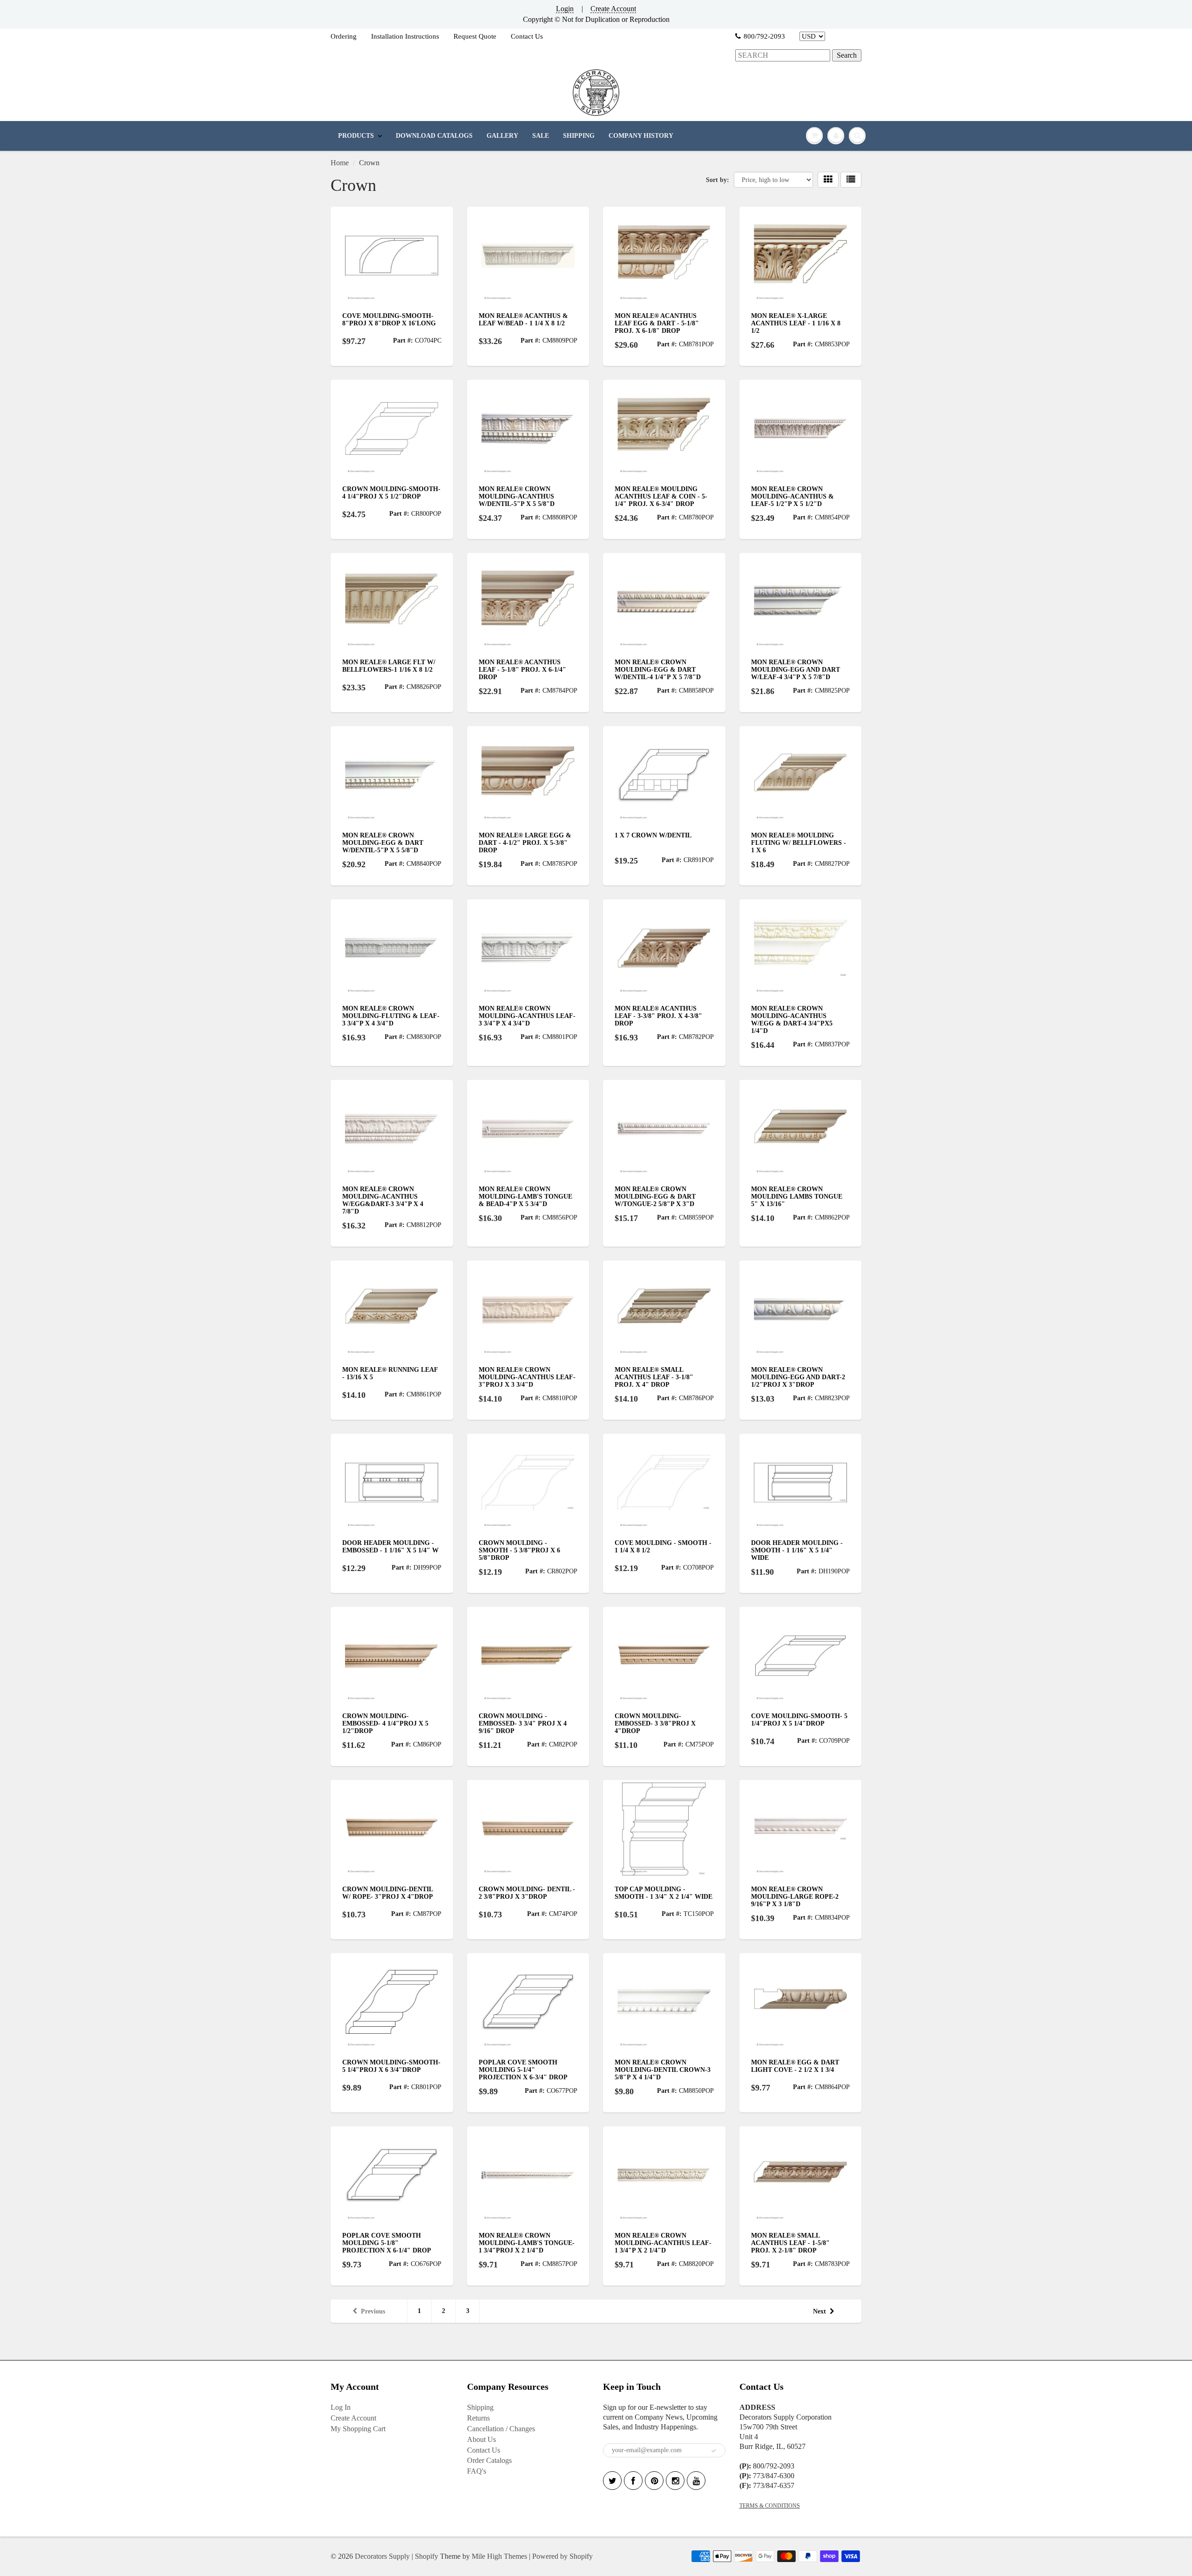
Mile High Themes (499, 2556)
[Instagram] (675, 2481)
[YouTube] (696, 2481)
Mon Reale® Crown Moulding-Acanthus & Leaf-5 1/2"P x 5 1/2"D (792, 496)
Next (819, 2311)
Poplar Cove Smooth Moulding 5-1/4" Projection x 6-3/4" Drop (523, 2070)
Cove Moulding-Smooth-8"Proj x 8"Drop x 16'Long (389, 320)
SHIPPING (579, 136)
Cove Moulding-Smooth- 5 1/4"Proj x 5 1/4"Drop (799, 1720)
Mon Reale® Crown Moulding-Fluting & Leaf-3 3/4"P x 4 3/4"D (391, 1016)
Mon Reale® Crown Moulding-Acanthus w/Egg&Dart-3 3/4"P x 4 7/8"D (383, 1200)
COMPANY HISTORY (641, 136)
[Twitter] (612, 2481)
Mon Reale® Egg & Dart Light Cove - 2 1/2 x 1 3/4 (795, 2066)
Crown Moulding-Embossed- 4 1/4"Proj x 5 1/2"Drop (385, 1723)
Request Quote (475, 36)
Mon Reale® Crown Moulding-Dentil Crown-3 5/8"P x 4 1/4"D (663, 2070)
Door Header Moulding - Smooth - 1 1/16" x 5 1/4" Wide (797, 1550)
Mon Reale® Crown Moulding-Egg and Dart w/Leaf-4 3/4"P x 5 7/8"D (796, 670)
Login (565, 9)
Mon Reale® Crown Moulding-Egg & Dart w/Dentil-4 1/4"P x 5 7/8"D (658, 670)
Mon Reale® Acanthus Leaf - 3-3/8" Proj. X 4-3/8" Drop (658, 1016)
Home (340, 163)
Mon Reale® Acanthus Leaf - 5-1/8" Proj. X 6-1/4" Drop (522, 670)
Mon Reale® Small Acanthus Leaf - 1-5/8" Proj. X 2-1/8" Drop (790, 2243)
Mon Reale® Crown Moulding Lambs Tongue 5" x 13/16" (797, 1197)
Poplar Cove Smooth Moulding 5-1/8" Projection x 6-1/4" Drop (387, 2243)
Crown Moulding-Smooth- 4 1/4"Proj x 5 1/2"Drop (391, 493)
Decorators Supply (382, 2556)
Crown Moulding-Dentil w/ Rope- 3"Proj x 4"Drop (388, 1893)
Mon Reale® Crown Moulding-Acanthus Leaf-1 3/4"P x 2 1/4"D (663, 2243)
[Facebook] (633, 2481)
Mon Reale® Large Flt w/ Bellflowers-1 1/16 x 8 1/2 (389, 666)
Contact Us (527, 36)
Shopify (427, 2556)
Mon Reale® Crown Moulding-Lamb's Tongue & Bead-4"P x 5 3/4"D (525, 1197)
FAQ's (477, 2471)
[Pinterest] (654, 2481)
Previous (373, 2311)
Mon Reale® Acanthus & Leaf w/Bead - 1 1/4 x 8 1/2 (523, 320)
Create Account (613, 9)
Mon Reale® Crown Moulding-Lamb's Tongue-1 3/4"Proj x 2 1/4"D (527, 2243)
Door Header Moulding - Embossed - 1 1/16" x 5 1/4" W (390, 1547)
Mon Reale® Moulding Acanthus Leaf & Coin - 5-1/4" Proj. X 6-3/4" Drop (661, 496)
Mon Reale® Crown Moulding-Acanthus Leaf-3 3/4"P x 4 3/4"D (527, 1016)
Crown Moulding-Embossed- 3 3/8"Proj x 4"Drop (655, 1723)
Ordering (344, 36)
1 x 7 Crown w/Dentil (653, 835)
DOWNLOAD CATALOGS (434, 136)
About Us (481, 2439)
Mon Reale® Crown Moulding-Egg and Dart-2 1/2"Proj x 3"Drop (798, 1377)
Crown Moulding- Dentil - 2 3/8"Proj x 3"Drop (527, 1893)
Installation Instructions (405, 36)
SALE (541, 136)
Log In (341, 2407)
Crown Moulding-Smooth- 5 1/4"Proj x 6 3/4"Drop (391, 2066)
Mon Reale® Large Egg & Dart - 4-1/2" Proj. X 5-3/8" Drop (525, 843)
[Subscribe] (714, 2451)
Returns (478, 2418)
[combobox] (783, 56)
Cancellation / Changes (501, 2429)
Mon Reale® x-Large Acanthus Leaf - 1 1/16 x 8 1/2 (796, 323)
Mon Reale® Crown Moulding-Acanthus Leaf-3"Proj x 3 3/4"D (527, 1377)
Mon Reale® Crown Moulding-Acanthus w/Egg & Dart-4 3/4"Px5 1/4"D (792, 1020)
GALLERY (502, 136)
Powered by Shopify (562, 2556)
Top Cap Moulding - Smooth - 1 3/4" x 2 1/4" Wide (664, 1893)
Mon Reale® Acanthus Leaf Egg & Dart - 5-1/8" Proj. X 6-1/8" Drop (657, 323)
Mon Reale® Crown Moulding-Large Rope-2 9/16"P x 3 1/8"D (795, 1897)
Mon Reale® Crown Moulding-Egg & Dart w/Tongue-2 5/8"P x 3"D (655, 1197)
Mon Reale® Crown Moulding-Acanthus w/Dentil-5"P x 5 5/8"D (517, 496)
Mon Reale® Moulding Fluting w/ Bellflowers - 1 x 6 (799, 843)
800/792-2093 (764, 36)
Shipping (480, 2407)
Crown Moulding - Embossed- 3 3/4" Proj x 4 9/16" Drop (523, 1723)
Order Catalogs (489, 2460)
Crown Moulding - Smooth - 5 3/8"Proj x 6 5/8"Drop (519, 1550)
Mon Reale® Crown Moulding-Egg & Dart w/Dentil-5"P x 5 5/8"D (383, 843)
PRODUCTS (356, 136)
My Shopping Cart (358, 2429)
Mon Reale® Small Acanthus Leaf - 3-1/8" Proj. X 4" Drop (654, 1377)
